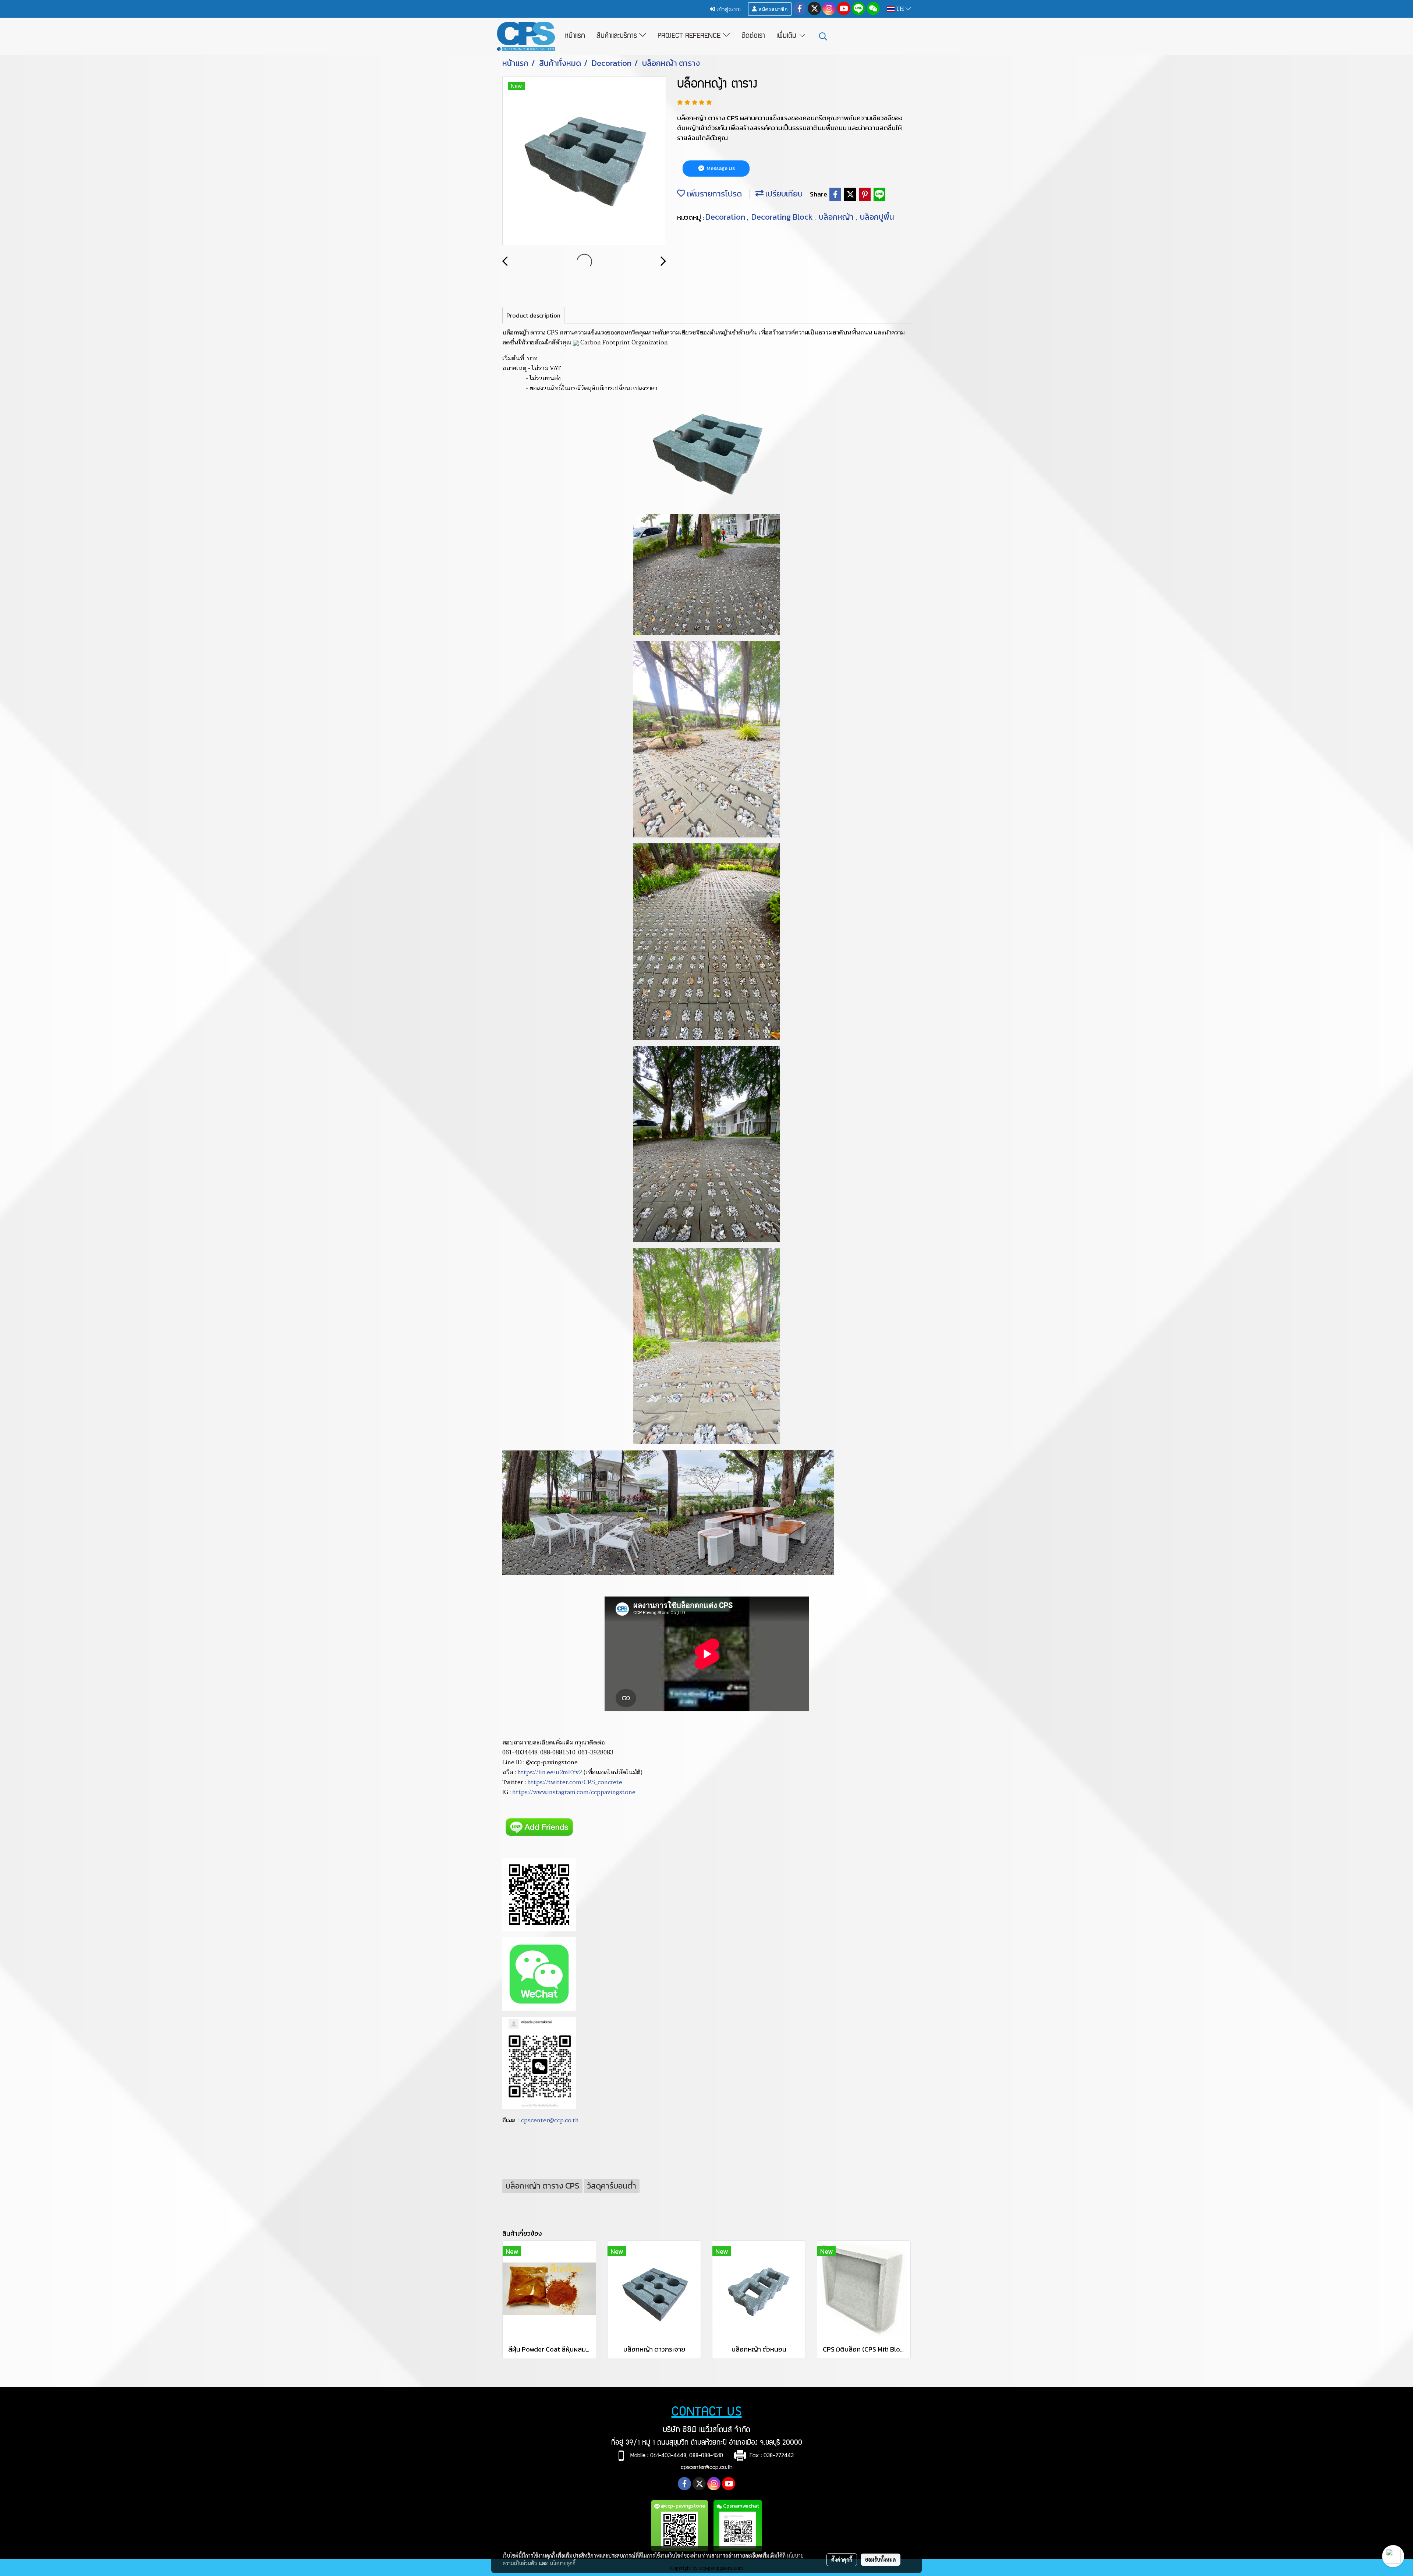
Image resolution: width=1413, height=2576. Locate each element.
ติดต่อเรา (753, 36)
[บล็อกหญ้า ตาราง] (584, 161)
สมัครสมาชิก (772, 9)
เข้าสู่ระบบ (728, 9)
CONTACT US (707, 2413)
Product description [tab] (533, 315)
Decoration (726, 217)
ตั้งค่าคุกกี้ (842, 2559)
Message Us (720, 168)
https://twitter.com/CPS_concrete (575, 1782)
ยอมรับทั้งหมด (881, 2559)
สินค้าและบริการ (618, 36)
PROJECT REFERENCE (690, 36)
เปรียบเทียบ (783, 194)
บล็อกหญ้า (837, 217)
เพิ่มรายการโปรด (713, 194)
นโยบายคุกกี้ (563, 2563)
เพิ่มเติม (787, 36)
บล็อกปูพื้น (877, 217)
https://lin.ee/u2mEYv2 (550, 1772)
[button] (823, 36)
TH (900, 9)
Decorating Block (783, 217)
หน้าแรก (575, 36)
